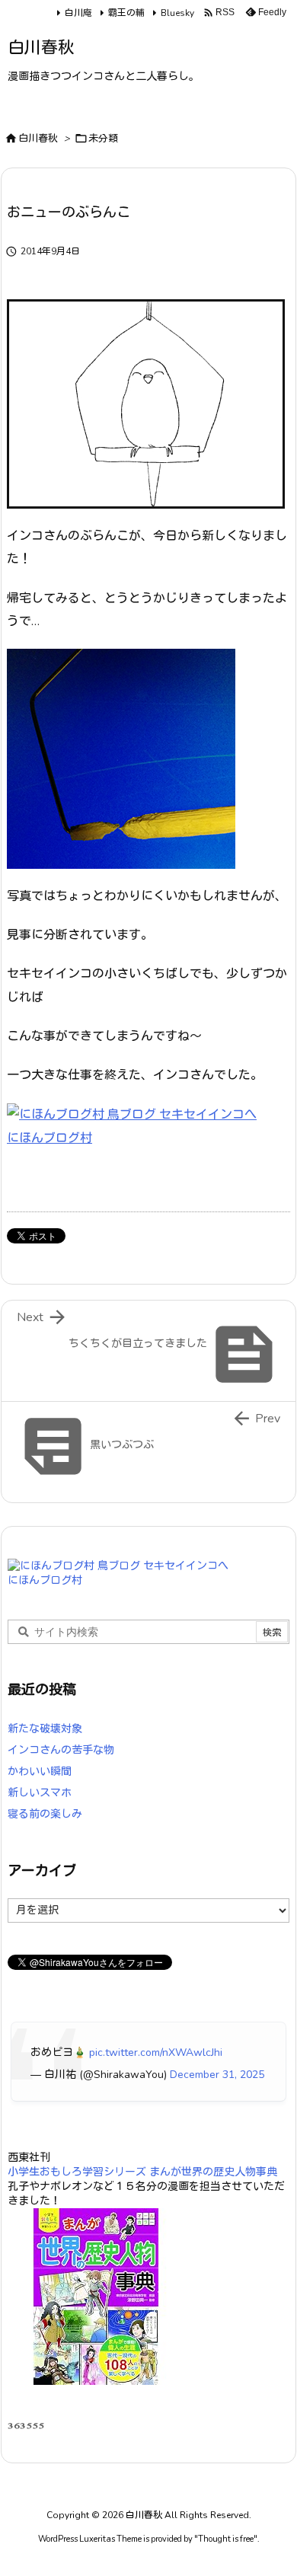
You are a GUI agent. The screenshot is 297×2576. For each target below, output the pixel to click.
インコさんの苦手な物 (61, 1750)
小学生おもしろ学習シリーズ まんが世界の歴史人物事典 (142, 2172)
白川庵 (78, 13)
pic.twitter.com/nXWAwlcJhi (156, 2053)
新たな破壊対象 (45, 1729)
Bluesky (177, 13)
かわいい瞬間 (40, 1772)
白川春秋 (38, 139)
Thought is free (226, 2539)
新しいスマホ (40, 1793)
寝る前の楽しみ (45, 1814)
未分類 (103, 139)
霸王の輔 (126, 13)
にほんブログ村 (49, 1138)
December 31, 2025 (217, 2075)
